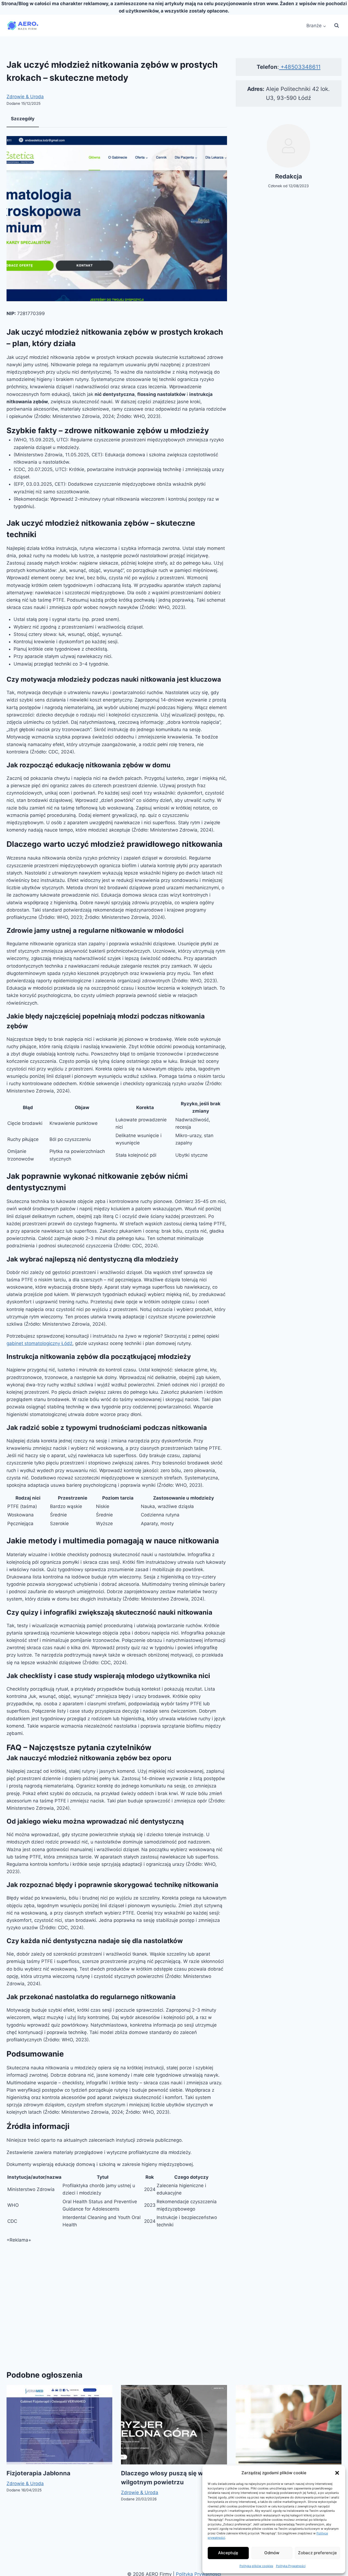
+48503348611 (300, 67)
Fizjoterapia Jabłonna (38, 2473)
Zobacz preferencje (317, 2553)
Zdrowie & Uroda (25, 97)
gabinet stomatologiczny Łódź (39, 1343)
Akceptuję (228, 2553)
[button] (337, 2473)
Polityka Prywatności (291, 2566)
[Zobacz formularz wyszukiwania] (337, 26)
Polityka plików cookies (256, 2566)
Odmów (272, 2553)
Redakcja (289, 176)
